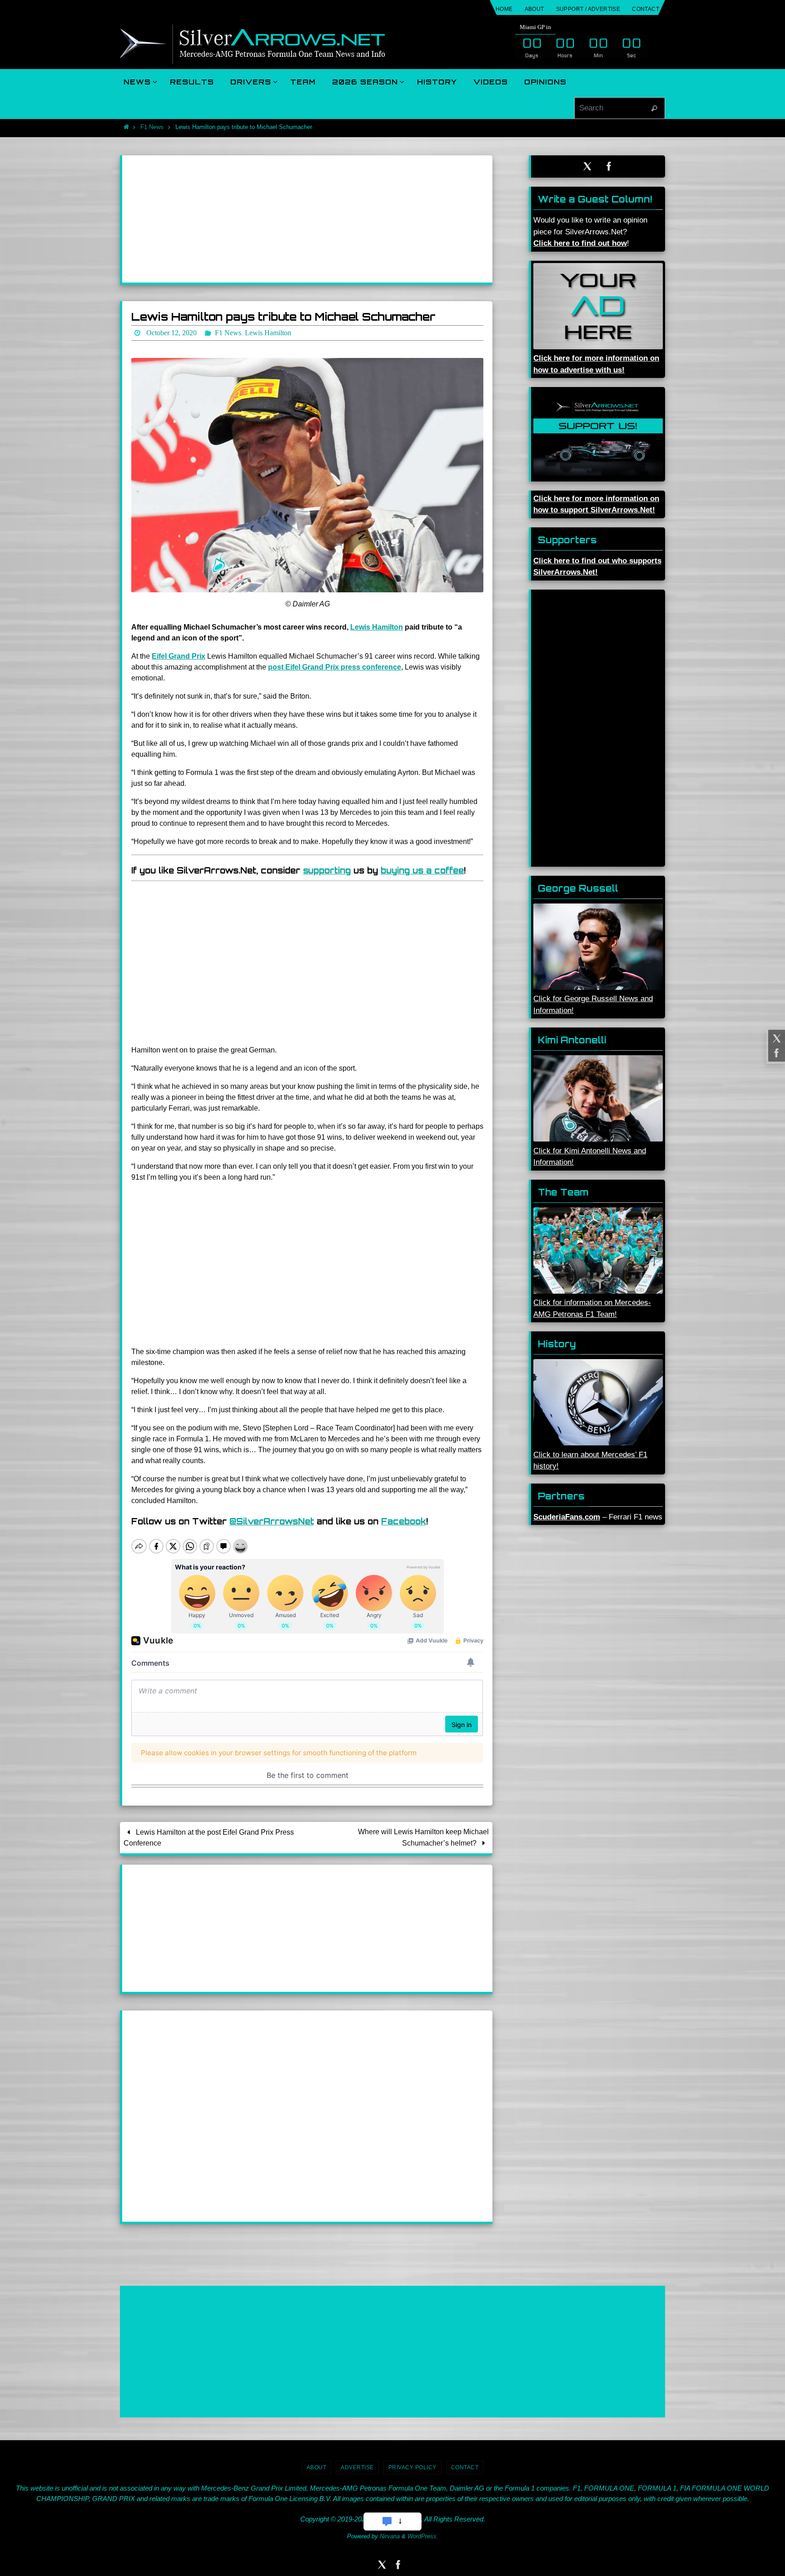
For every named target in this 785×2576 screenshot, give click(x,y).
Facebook (404, 1521)
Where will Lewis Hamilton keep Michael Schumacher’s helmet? (423, 1837)
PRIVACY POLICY (412, 2467)
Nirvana (390, 2536)
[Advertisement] (307, 219)
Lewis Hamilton (377, 627)
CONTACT (646, 9)
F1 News (152, 127)
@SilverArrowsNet (272, 1521)
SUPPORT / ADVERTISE (588, 9)
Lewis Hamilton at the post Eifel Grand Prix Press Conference (209, 1838)
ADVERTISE (357, 2467)
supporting (327, 870)
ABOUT (534, 9)
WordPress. (423, 2536)
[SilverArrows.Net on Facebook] (775, 1053)
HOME (504, 9)
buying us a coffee (422, 870)
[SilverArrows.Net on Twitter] (775, 1038)
